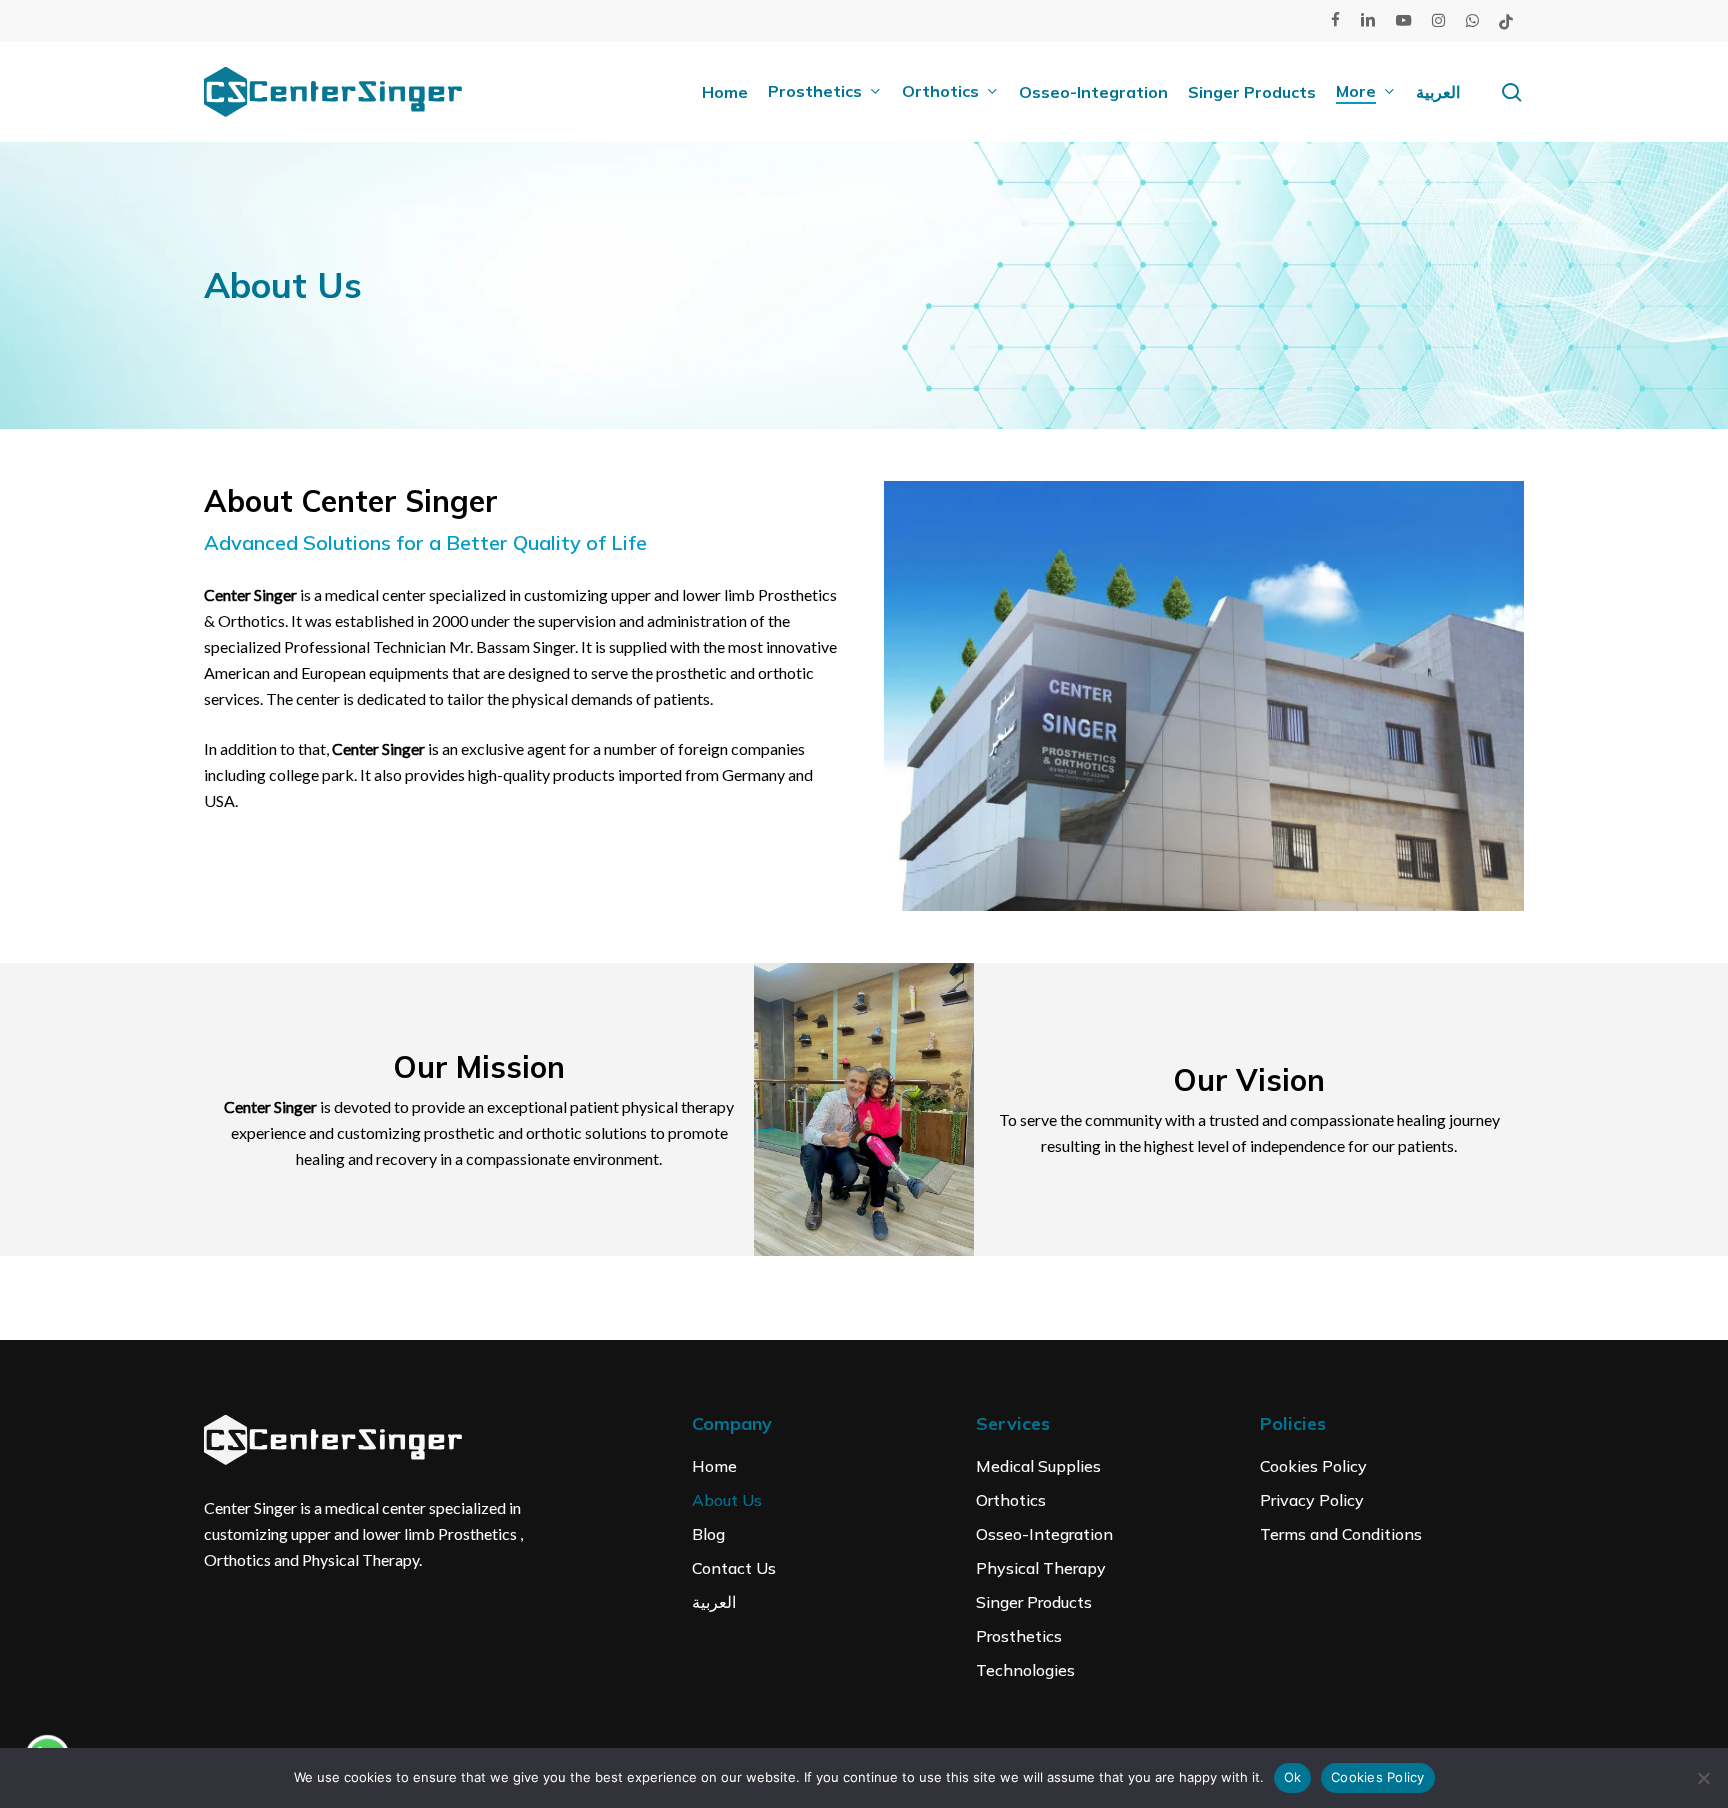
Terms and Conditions (1341, 1534)
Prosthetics (1019, 1636)
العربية (714, 1602)
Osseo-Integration (1044, 1534)
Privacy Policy (1312, 1500)
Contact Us (734, 1568)
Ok (1293, 1777)
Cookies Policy (1313, 1466)
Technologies (1025, 1670)
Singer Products (1034, 1602)
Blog (708, 1534)
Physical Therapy (1041, 1568)
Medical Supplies (1038, 1466)
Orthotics (1011, 1500)
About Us (727, 1500)
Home (714, 1466)
